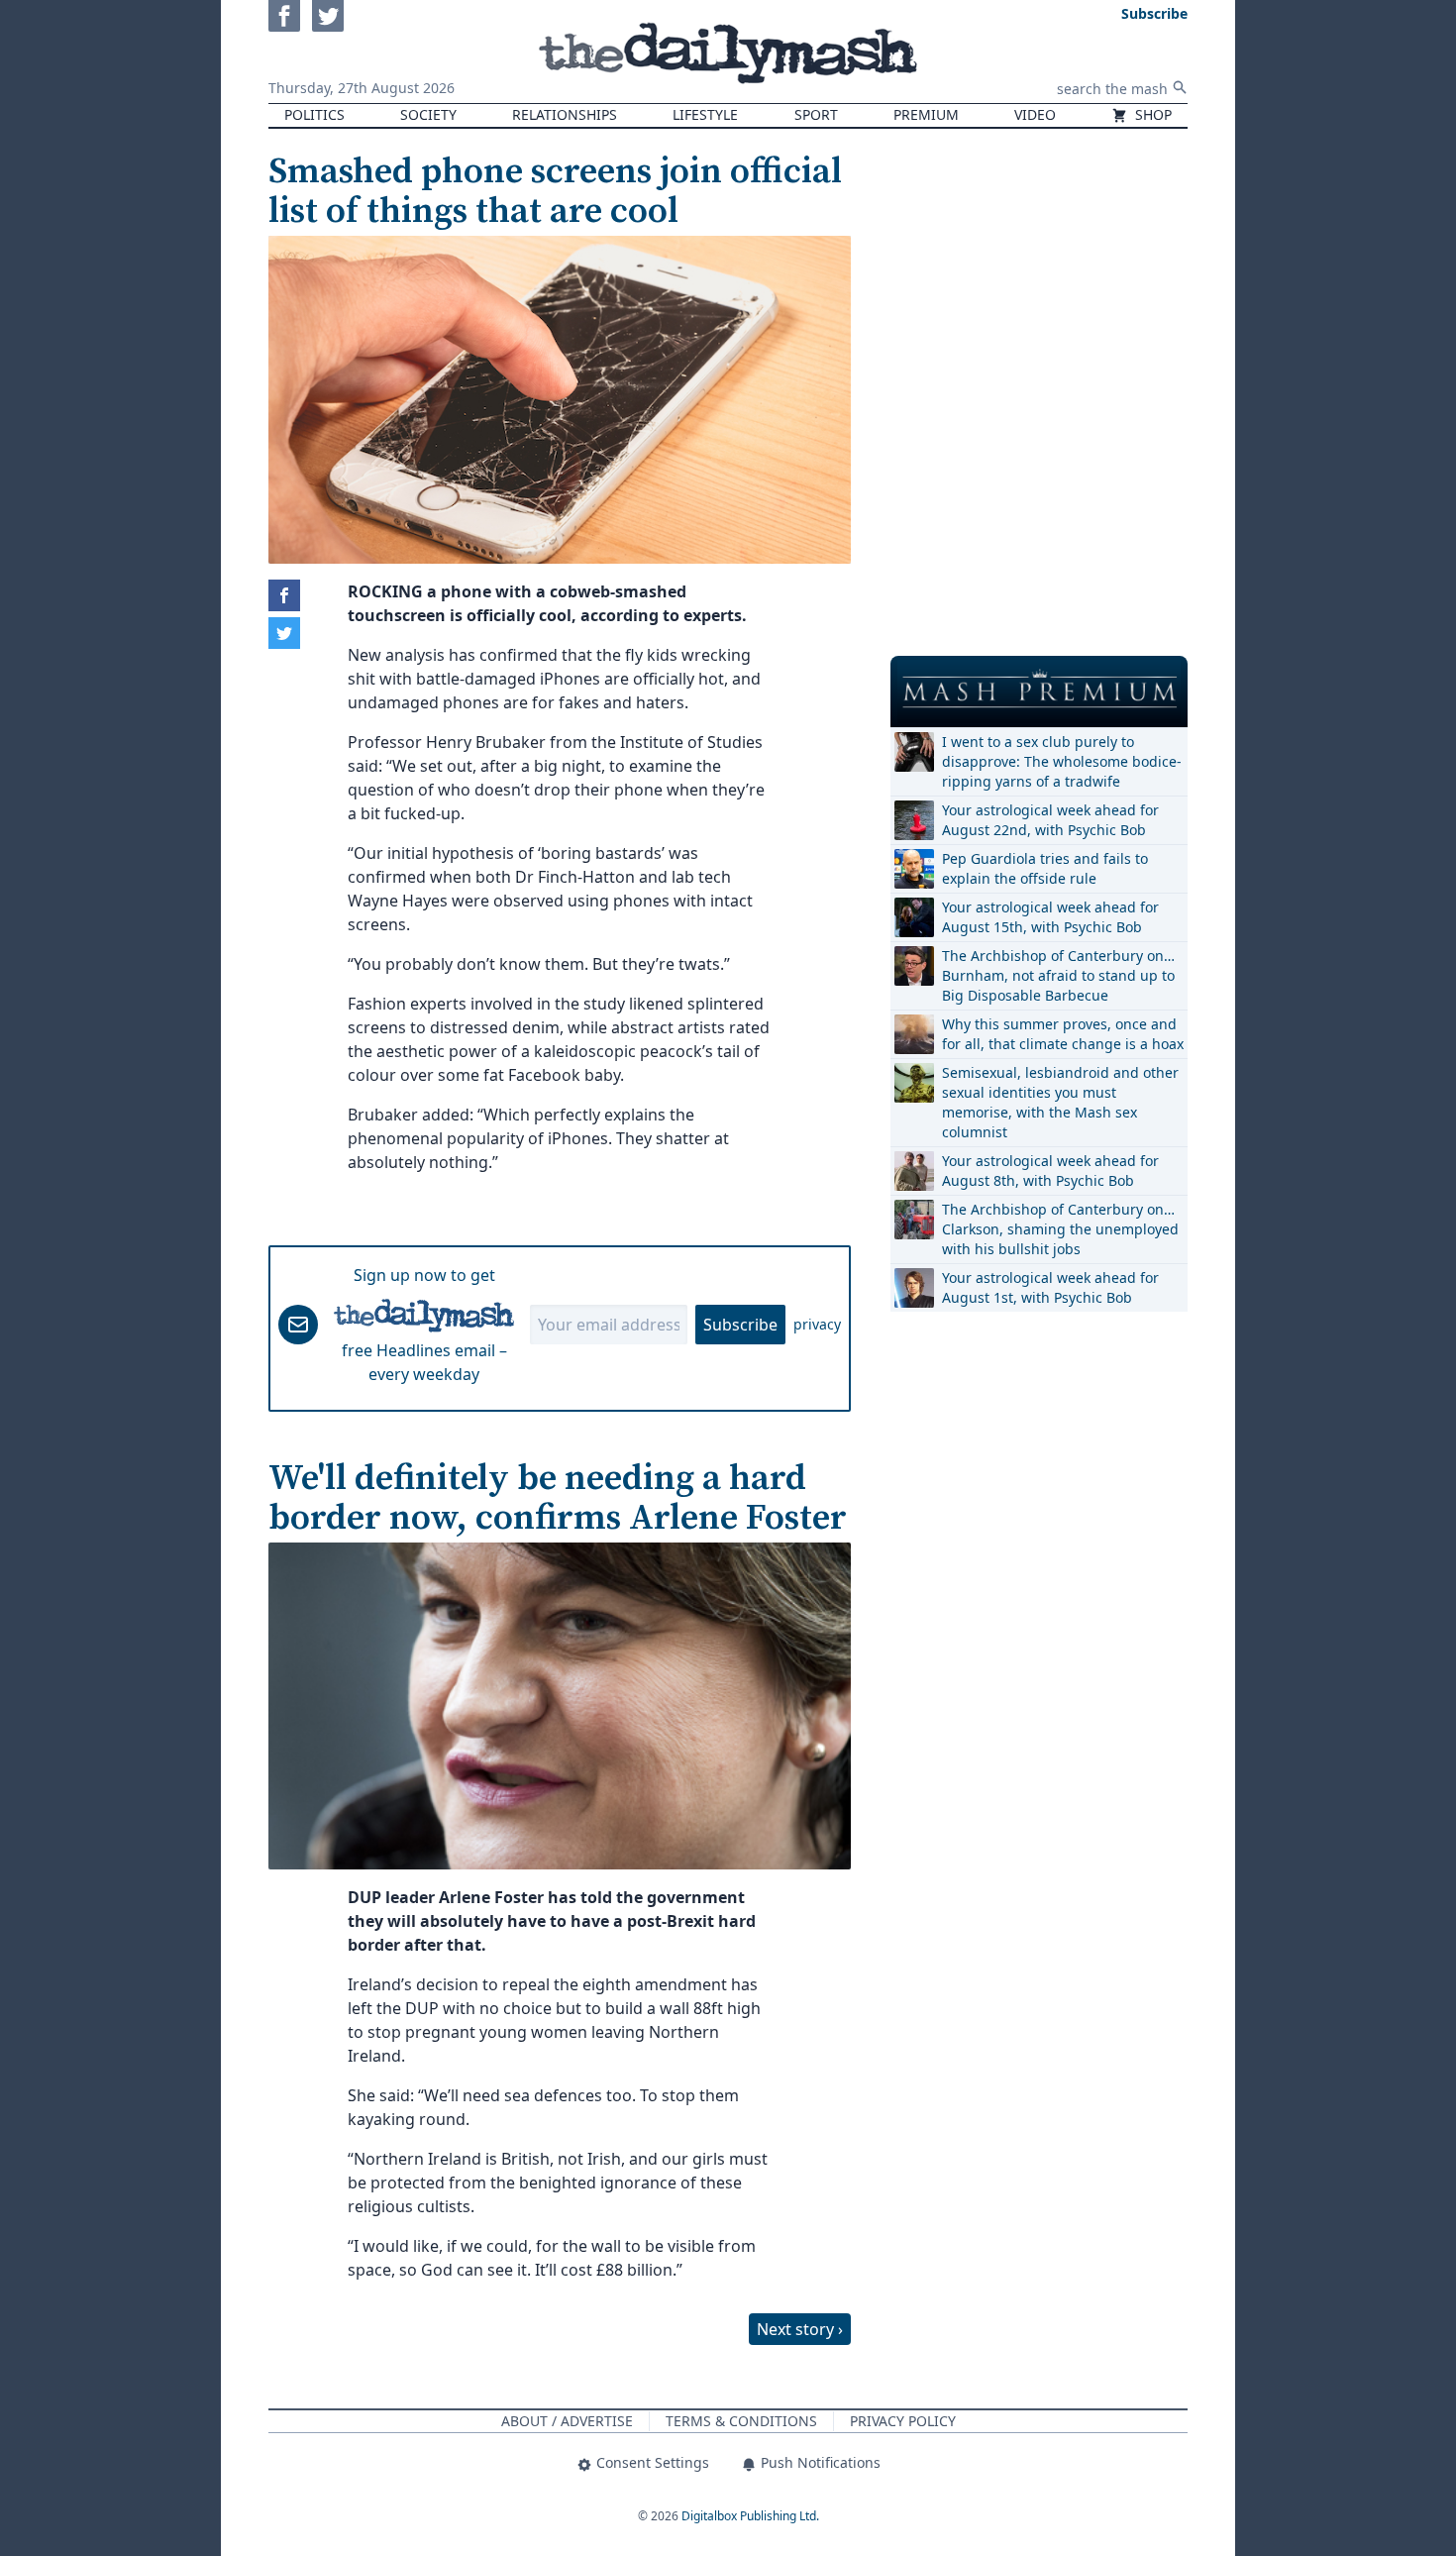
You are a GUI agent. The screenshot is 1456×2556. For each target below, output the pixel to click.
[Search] (1180, 87)
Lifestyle (705, 114)
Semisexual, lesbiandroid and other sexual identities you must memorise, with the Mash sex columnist (1060, 1102)
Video (1035, 114)
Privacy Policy (903, 2421)
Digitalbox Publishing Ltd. (750, 2516)
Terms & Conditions (741, 2421)
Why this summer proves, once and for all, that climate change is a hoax (1063, 1034)
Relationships (565, 114)
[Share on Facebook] (284, 595)
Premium (926, 114)
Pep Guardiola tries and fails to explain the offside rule (1045, 868)
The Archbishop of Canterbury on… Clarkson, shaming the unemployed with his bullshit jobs (1060, 1229)
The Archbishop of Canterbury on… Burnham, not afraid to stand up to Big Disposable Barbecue (1058, 975)
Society (428, 114)
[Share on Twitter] (284, 633)
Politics (314, 114)
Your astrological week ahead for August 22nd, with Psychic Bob (1050, 820)
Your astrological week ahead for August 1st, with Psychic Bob (1050, 1287)
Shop (1151, 114)
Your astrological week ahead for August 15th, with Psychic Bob (1050, 917)
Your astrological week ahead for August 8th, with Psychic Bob (1050, 1171)
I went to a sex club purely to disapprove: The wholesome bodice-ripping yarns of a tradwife (1062, 761)
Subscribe (740, 1325)
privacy (817, 1324)
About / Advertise (567, 2421)
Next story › (800, 2329)
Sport (816, 114)
